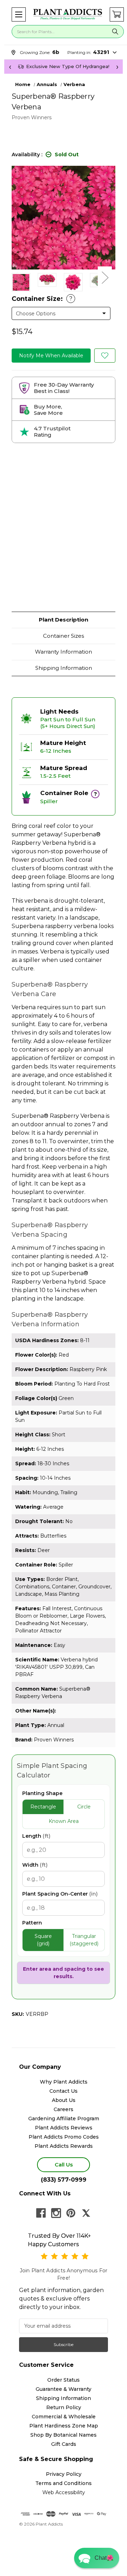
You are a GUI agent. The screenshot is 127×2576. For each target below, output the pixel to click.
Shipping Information (64, 668)
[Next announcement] (117, 67)
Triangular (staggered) (84, 1940)
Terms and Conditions (64, 2483)
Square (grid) (43, 1940)
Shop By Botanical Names (64, 2435)
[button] (19, 14)
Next (105, 277)
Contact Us (64, 2091)
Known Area (64, 1821)
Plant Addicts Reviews (64, 2128)
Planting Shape (42, 1793)
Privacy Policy (64, 2474)
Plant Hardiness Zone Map (64, 2426)
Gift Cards (64, 2444)
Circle (84, 1807)
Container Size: (42, 299)
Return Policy (64, 2407)
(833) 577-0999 (64, 2180)
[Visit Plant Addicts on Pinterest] (71, 2213)
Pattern (32, 1923)
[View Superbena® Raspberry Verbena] (47, 280)
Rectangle (43, 1807)
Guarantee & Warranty (64, 2389)
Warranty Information (64, 652)
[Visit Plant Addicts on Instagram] (56, 2213)
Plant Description (64, 620)
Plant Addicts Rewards (64, 2146)
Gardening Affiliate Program (64, 2119)
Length (36, 1836)
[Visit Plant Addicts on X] (86, 2213)
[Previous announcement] (10, 67)
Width (35, 1865)
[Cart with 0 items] (117, 14)
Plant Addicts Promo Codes (64, 2137)
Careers (64, 2109)
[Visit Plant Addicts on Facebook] (41, 2213)
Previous (15, 277)
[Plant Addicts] (68, 14)
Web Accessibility (64, 2492)
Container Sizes (64, 636)
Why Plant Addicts (64, 2082)
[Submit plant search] (115, 32)
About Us (64, 2100)
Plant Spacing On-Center (60, 1894)
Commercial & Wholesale (64, 2417)
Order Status (64, 2380)
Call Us (64, 2165)
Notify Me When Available (51, 356)
